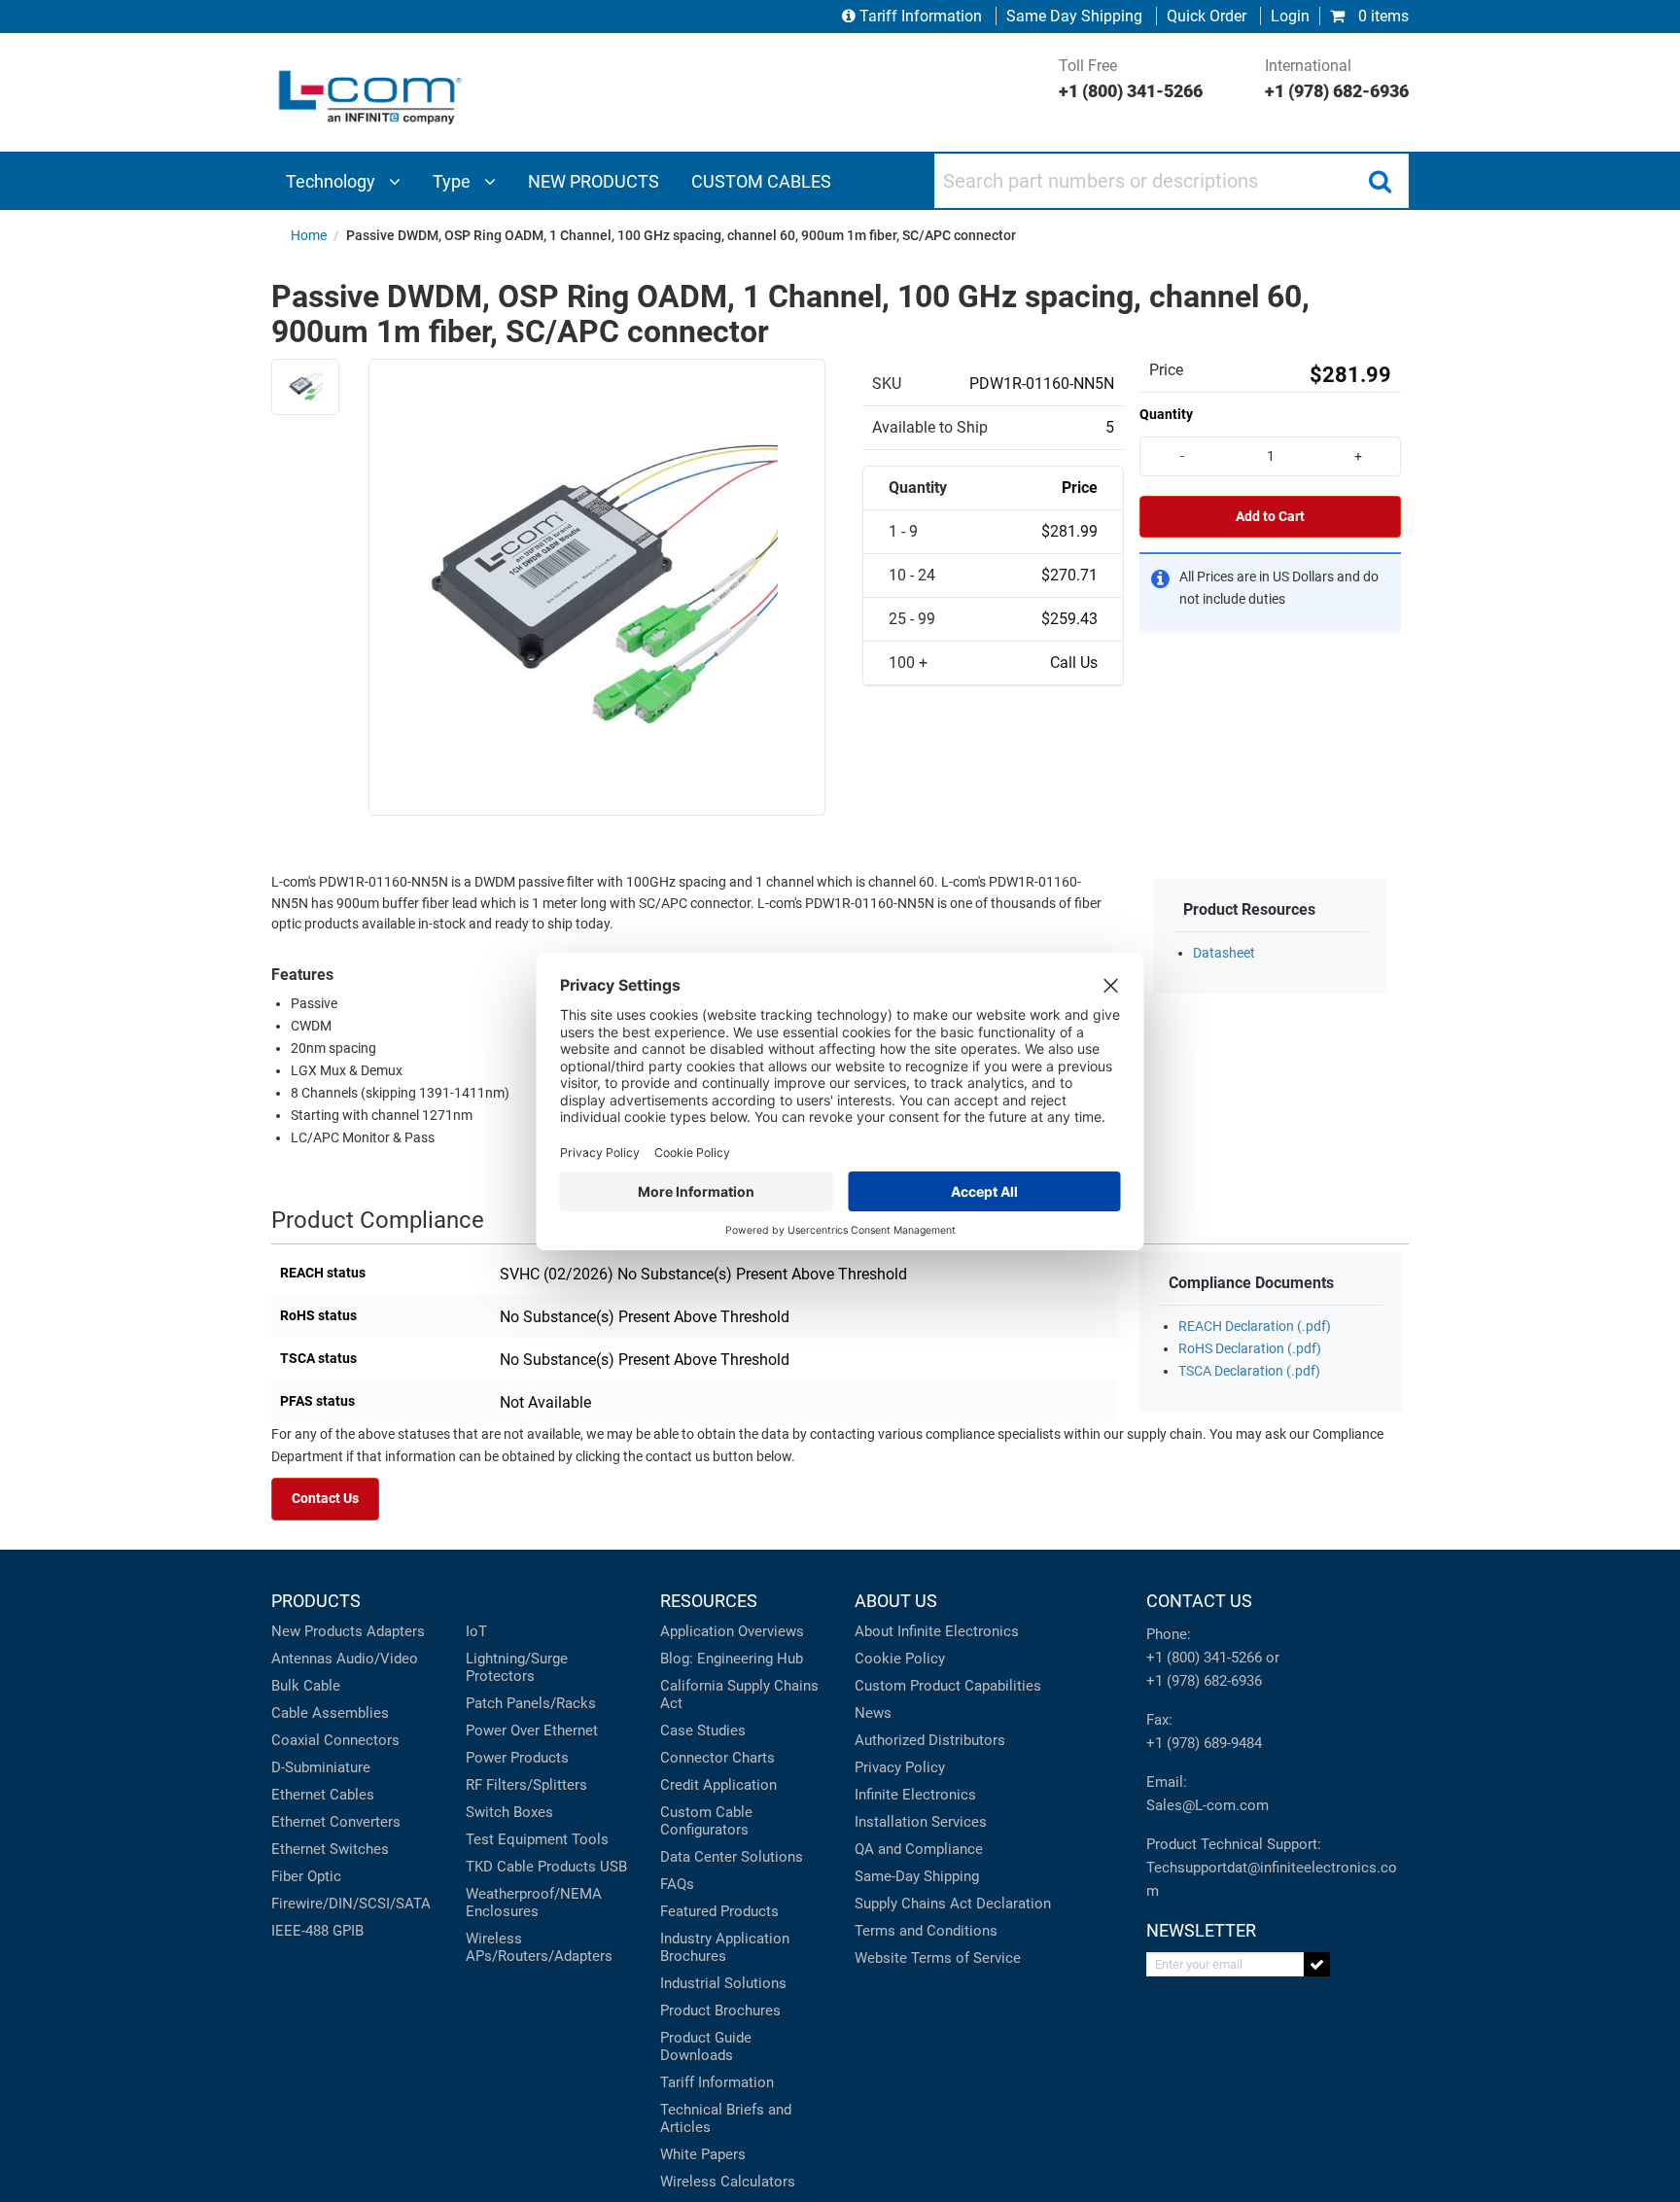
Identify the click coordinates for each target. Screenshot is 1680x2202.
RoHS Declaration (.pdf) (1250, 1349)
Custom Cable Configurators (706, 1821)
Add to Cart (1270, 517)
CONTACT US (1199, 1601)
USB (613, 1867)
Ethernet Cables (323, 1795)
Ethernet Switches (330, 1849)
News (873, 1713)
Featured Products (719, 1911)
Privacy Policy (900, 1767)
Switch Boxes (509, 1812)
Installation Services (921, 1822)
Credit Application (718, 1785)
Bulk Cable (306, 1686)
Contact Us (325, 1499)
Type (454, 181)
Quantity (1166, 414)
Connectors (362, 1740)
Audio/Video (377, 1659)
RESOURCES (709, 1601)
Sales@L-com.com (1207, 1805)
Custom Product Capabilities (948, 1686)
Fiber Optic (306, 1876)
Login (1290, 16)
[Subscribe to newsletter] (1317, 1964)
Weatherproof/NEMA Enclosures (534, 1903)
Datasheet (1224, 953)
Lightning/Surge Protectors (517, 1667)
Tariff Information (921, 16)
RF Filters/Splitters (526, 1785)
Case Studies (703, 1730)
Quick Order (1207, 16)
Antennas (302, 1659)
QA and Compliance (919, 1849)
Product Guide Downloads (706, 2046)
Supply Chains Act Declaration (953, 1904)
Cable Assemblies (330, 1713)
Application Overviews (732, 1631)
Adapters (396, 1631)
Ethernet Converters (336, 1822)
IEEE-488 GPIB (317, 1931)
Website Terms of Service (938, 1958)
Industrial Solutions (723, 1983)
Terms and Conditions (926, 1931)
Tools (590, 1839)
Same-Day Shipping (917, 1876)
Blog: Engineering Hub (732, 1659)
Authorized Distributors (930, 1740)
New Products (317, 1631)
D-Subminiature (321, 1767)
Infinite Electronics (915, 1795)
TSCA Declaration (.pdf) (1249, 1371)
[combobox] (1172, 181)
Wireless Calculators (728, 2182)
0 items (1382, 16)
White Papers (703, 2154)
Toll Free (1131, 79)
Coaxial (296, 1740)
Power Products (517, 1758)
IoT (476, 1631)
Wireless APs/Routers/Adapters (539, 1947)
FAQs (677, 1884)
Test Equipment (517, 1839)
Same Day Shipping (1074, 16)
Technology (332, 181)
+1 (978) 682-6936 (1204, 1681)
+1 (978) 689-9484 (1204, 1743)
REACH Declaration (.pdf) (1255, 1327)
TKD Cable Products (531, 1867)
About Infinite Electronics (937, 1631)
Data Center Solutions (732, 1857)
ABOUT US (896, 1601)
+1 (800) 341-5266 (1204, 1658)
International (1337, 79)
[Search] (1380, 181)
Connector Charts (717, 1758)
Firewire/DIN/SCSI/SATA (351, 1904)
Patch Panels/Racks (531, 1703)
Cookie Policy (900, 1659)
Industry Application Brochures (725, 1947)
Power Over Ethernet (532, 1730)
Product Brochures (720, 2010)
